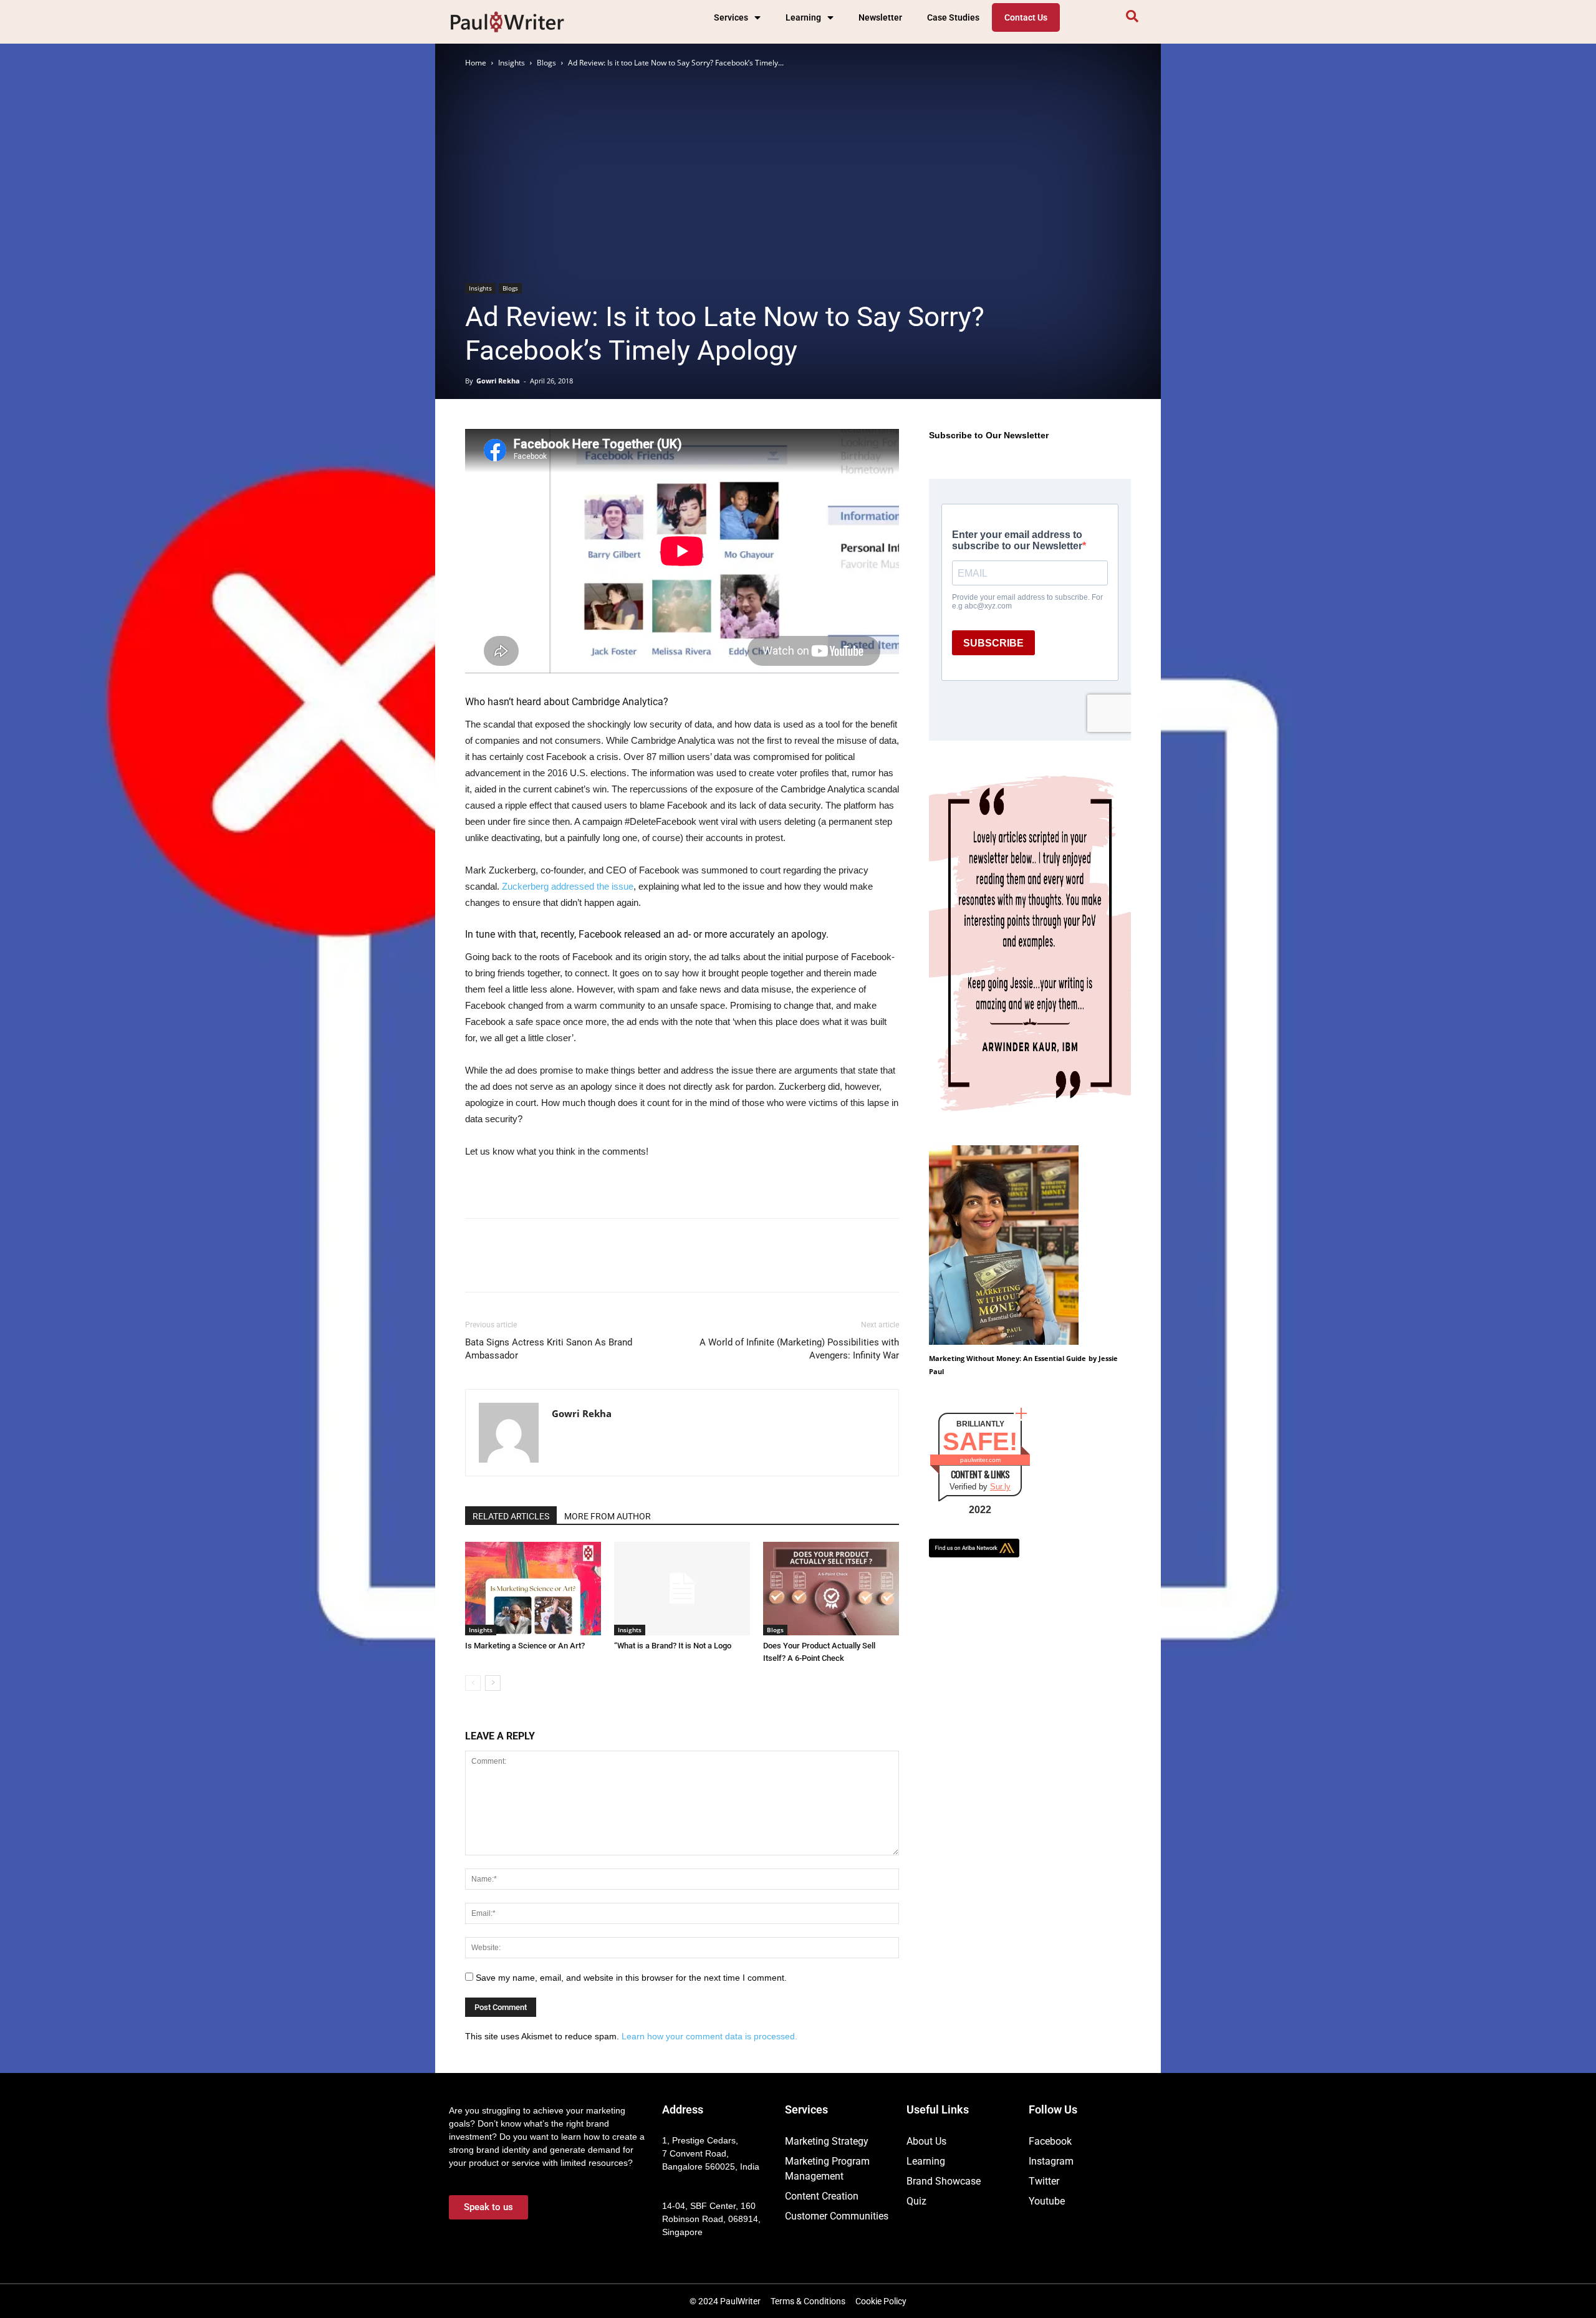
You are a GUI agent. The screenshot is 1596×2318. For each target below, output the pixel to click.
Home (476, 63)
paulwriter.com (980, 1460)
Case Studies (953, 17)
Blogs (546, 63)
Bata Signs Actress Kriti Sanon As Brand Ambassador (549, 1349)
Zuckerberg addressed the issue (568, 886)
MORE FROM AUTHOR (608, 1516)
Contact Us (1026, 17)
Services (731, 17)
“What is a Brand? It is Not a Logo (673, 1646)
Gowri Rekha (498, 381)
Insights (512, 63)
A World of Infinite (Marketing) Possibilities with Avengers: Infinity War (799, 1349)
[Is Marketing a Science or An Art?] (533, 1589)
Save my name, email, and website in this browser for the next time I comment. (631, 1978)
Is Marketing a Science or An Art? (525, 1646)
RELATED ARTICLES (511, 1516)
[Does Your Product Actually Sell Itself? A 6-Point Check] (831, 1589)
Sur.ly (1000, 1487)
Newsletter (880, 17)
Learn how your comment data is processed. (709, 2036)
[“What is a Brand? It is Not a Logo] (682, 1589)
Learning (803, 17)
